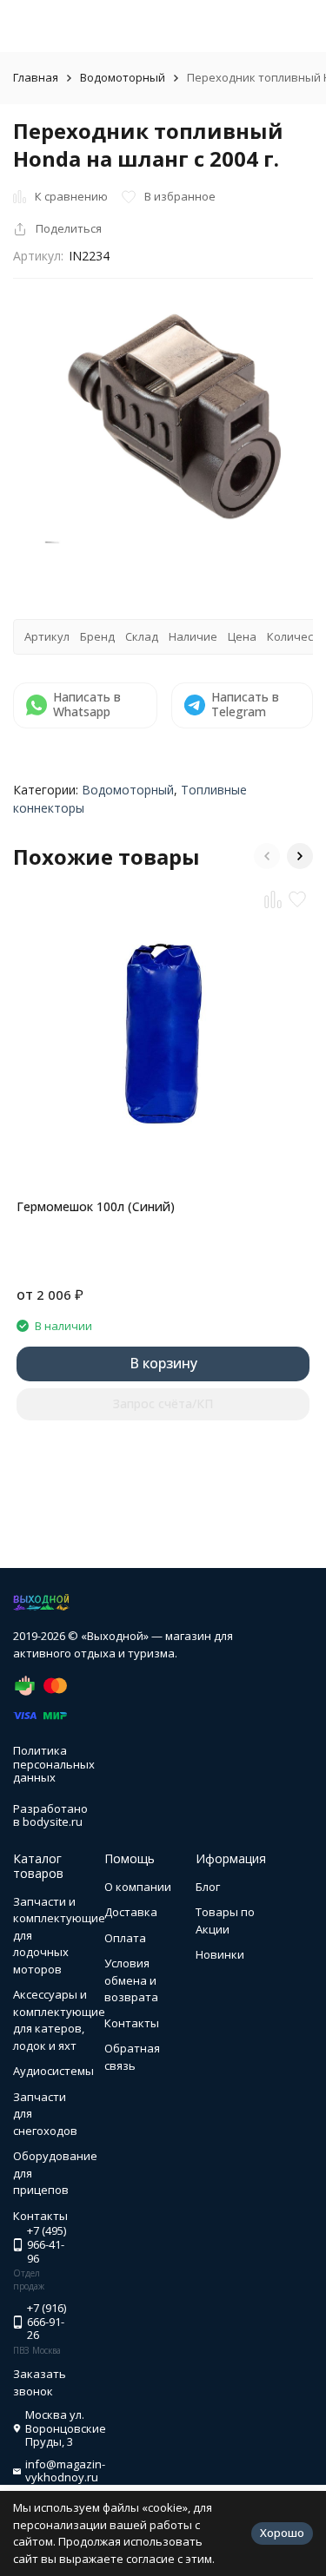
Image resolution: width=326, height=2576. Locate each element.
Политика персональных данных (54, 1764)
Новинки (220, 1954)
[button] (267, 856)
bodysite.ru (53, 1822)
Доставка (131, 1912)
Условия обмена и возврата (131, 1980)
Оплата (125, 1938)
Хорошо (282, 2533)
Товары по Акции (225, 1920)
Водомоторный (123, 77)
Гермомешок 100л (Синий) (96, 1206)
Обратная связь (132, 2057)
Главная (36, 77)
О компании (138, 1887)
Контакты (132, 2023)
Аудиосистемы (53, 2071)
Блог (208, 1887)
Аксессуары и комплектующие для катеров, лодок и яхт (59, 2020)
